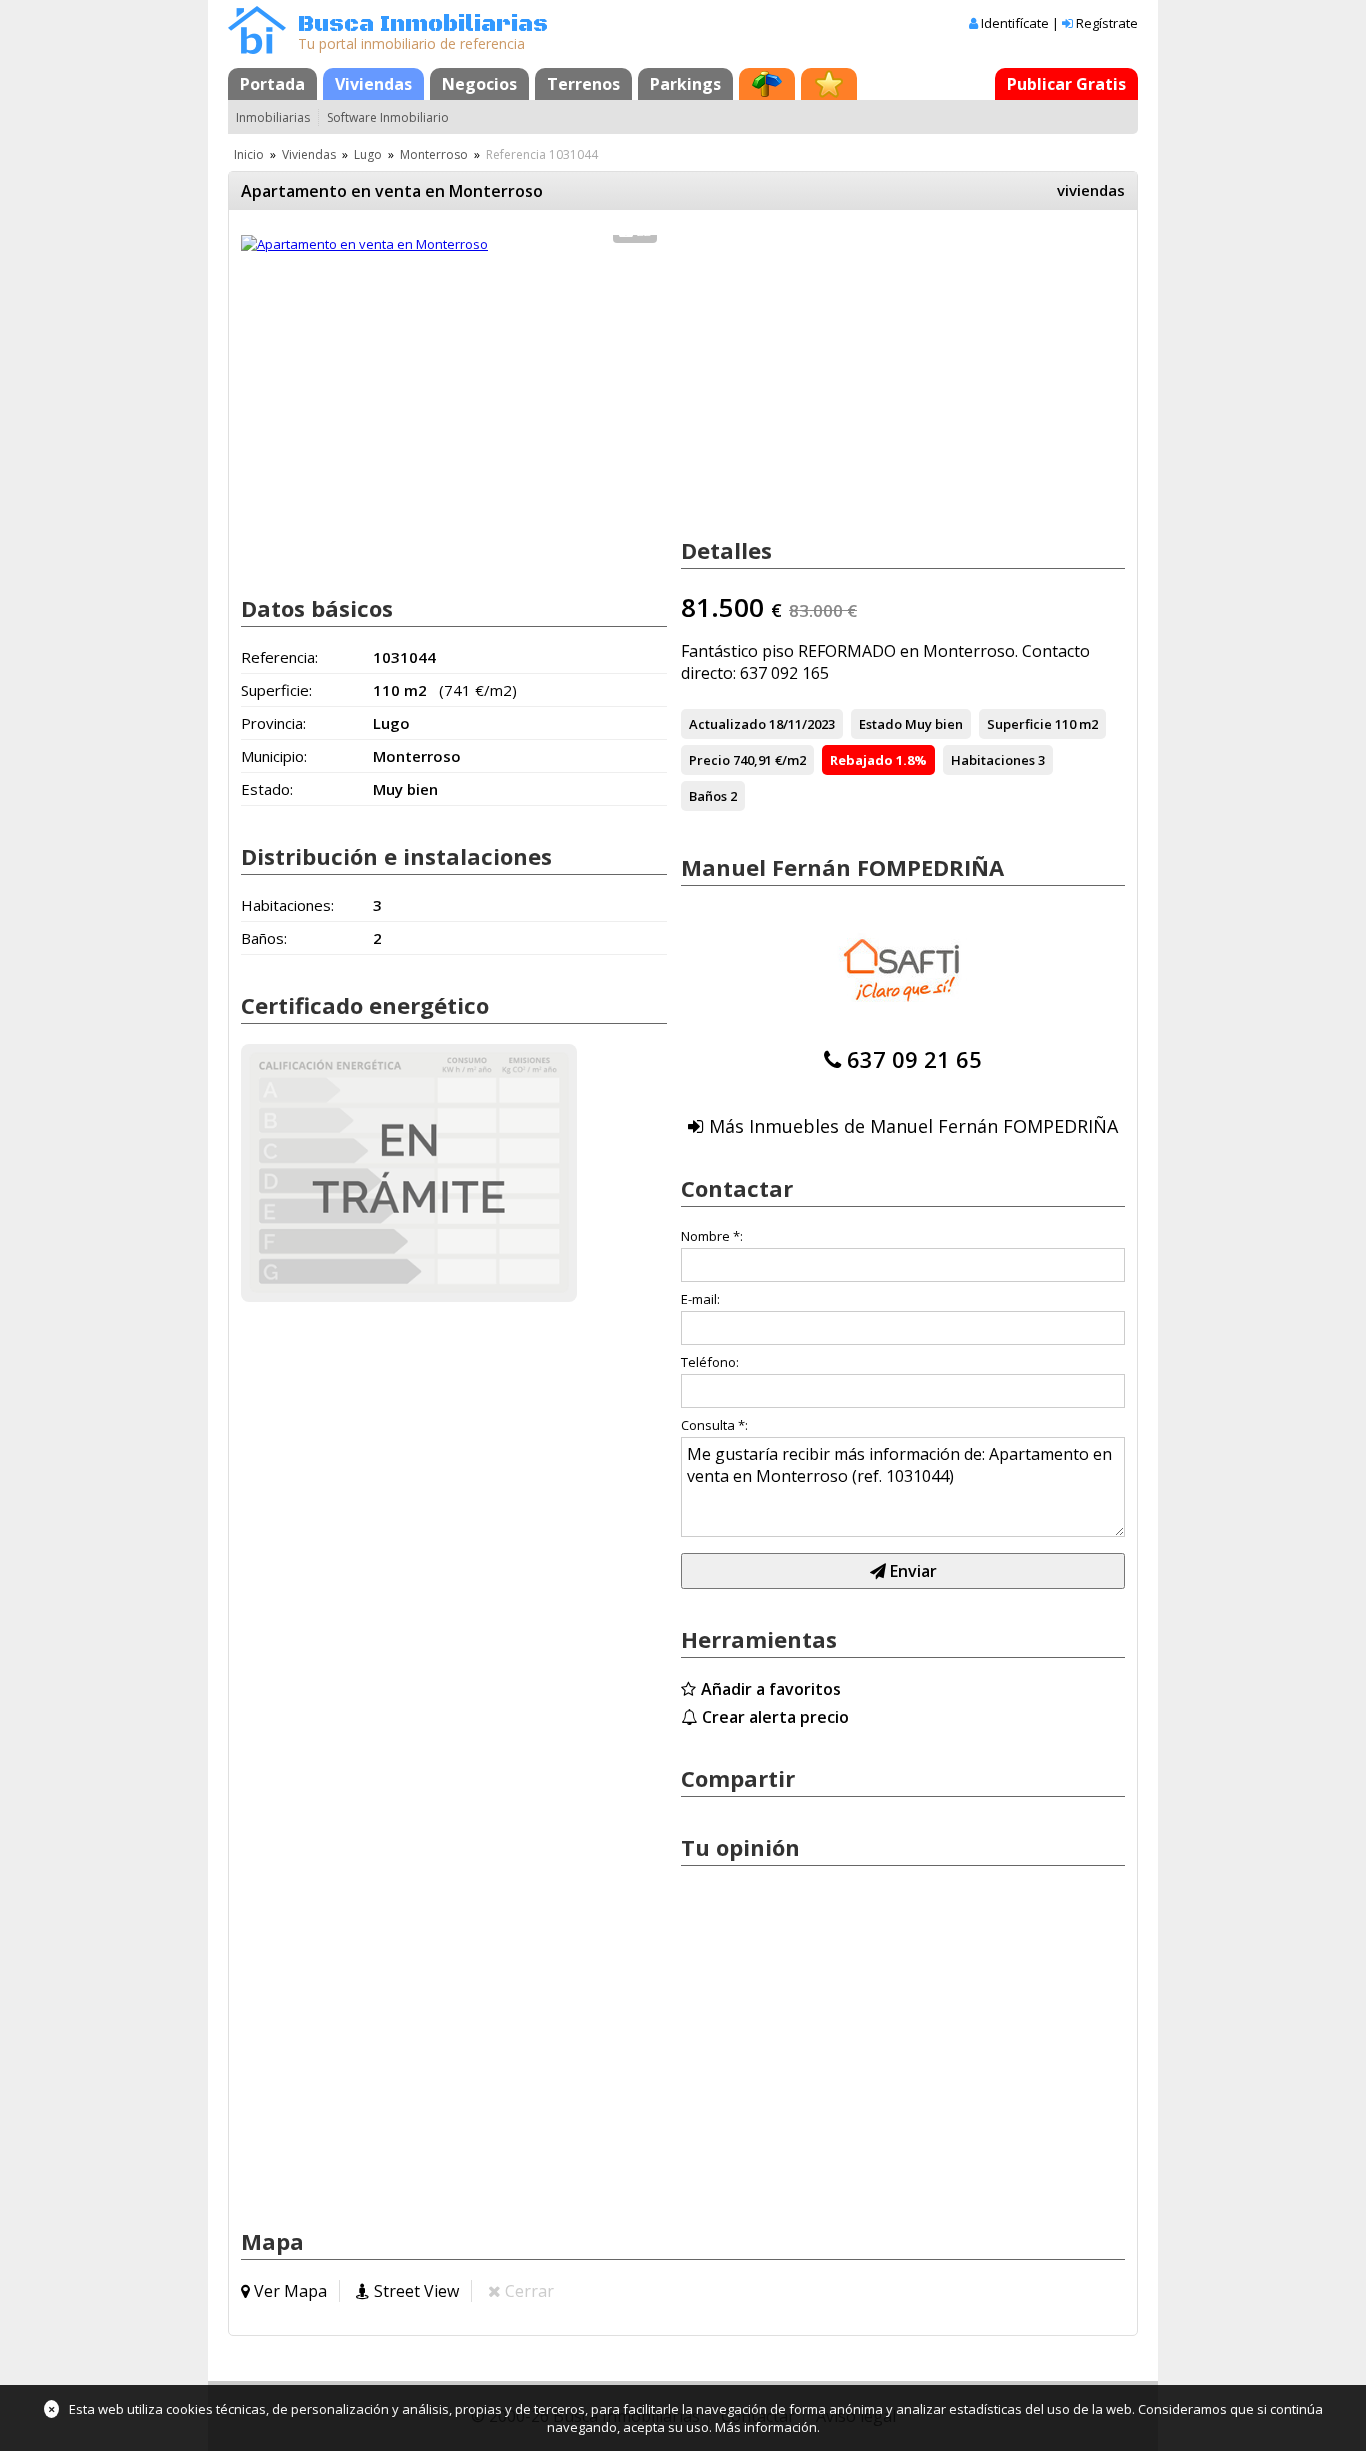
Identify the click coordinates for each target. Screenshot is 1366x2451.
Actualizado (727, 724)
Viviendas (373, 84)
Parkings (685, 84)
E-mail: (700, 1299)
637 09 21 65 (914, 1059)
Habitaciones (993, 760)
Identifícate (1015, 23)
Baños (708, 796)
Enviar (911, 1571)
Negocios (479, 84)
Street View (416, 2291)
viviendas (1091, 190)
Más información (766, 2427)
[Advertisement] (454, 418)
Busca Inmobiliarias (423, 24)
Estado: (267, 789)
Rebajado (861, 760)
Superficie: (276, 690)
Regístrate (1107, 23)
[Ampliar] (364, 244)
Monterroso (434, 154)
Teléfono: (710, 1362)
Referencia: (279, 657)
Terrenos (583, 84)
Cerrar (529, 2291)
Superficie (1019, 724)
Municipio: (274, 756)
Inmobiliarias (273, 117)
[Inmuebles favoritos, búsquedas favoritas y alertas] (829, 84)
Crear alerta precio (775, 1717)
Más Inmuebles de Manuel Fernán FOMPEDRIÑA (913, 1126)
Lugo (368, 154)
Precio (709, 760)
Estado (880, 724)
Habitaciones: (287, 905)
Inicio (249, 154)
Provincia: (273, 723)
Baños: (264, 938)
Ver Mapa (290, 2291)
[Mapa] (767, 84)
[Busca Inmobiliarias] (257, 49)
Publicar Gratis (1066, 84)
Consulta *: (714, 1425)
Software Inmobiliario (388, 117)
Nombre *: (712, 1236)
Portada (272, 84)
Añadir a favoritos (771, 1689)
